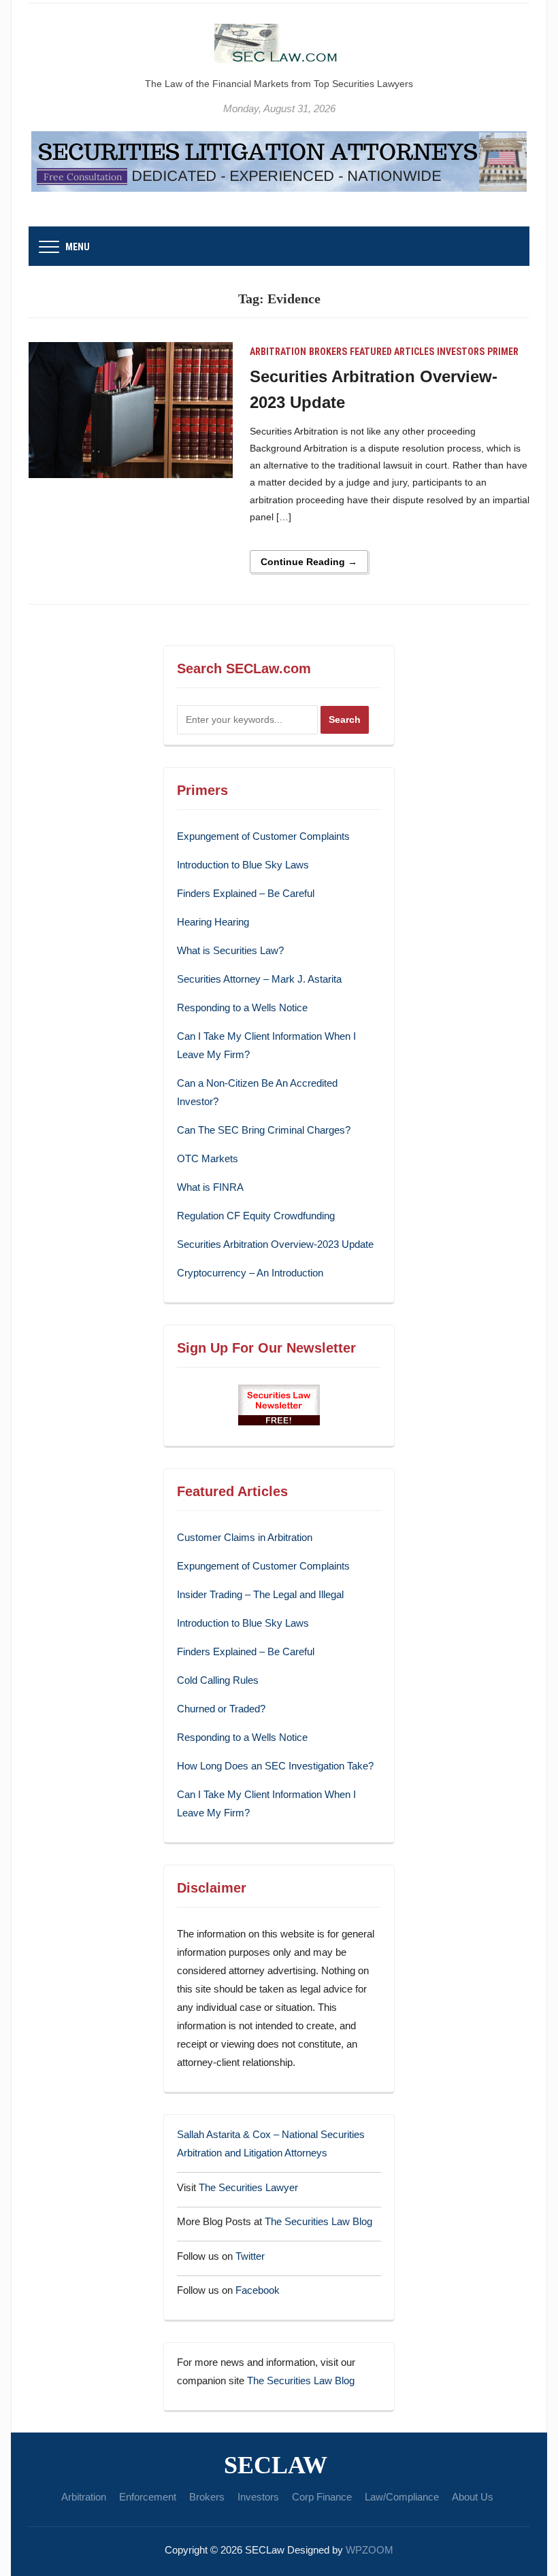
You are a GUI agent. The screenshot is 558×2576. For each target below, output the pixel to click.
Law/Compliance (402, 2497)
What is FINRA (210, 1187)
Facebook (258, 2290)
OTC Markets (208, 1158)
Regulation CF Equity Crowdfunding (256, 1216)
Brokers (328, 352)
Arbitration (278, 352)
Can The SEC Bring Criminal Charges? (264, 1130)
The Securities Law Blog (318, 2221)
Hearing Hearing (214, 922)
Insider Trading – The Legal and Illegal (260, 1594)
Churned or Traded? (221, 1709)
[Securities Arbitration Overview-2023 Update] (131, 409)
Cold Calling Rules (218, 1680)
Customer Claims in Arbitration (245, 1537)
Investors (461, 352)
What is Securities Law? (230, 950)
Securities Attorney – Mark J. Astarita (259, 979)
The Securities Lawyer (248, 2187)
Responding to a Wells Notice (242, 1007)
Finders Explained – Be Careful (246, 893)
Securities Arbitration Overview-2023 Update (275, 1244)
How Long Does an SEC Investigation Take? (275, 1766)
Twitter (250, 2256)
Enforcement (148, 2497)
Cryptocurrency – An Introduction (250, 1273)
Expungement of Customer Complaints (263, 836)
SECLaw (276, 2465)
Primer (503, 352)
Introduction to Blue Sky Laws (243, 865)
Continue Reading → (309, 562)
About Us (473, 2497)
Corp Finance (322, 2497)
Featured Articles (392, 352)
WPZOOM (370, 2550)
